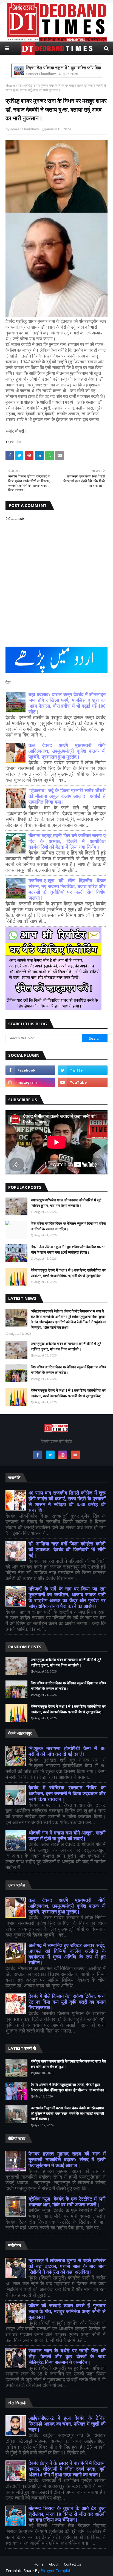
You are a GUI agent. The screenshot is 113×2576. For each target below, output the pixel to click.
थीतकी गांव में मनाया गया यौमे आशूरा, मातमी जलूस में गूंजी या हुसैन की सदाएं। (67, 1836)
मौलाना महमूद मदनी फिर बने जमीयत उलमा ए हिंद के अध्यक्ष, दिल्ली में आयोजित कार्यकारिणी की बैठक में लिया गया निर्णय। (67, 841)
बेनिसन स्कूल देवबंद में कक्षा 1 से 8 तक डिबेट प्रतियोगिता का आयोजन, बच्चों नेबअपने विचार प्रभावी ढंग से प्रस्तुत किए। (68, 1273)
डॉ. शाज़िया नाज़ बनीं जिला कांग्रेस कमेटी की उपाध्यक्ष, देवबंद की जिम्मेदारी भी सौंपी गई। (67, 1550)
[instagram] (30, 1082)
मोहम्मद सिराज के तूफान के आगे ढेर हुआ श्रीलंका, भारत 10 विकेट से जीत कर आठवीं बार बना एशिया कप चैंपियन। (67, 2514)
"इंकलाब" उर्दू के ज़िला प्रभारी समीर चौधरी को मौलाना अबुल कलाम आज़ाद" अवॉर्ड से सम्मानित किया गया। (67, 796)
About (54, 2564)
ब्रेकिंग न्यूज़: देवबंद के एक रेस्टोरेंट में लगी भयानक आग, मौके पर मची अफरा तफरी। (67, 2202)
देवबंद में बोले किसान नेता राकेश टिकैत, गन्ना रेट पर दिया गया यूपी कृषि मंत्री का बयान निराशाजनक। (67, 2002)
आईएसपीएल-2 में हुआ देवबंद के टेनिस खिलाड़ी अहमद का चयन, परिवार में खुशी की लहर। (67, 2424)
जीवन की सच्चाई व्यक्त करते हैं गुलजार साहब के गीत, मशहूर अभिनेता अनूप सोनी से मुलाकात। (67, 2311)
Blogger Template (57, 2571)
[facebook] (30, 1070)
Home (10, 85)
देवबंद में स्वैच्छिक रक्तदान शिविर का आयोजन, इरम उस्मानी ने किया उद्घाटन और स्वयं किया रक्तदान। (67, 1794)
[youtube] (83, 1082)
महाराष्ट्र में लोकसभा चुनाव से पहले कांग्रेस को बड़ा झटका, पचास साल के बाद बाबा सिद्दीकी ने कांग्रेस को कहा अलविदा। (67, 2266)
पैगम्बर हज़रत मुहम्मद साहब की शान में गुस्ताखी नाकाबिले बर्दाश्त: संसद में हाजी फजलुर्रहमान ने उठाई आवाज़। (67, 2160)
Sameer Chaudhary (24, 129)
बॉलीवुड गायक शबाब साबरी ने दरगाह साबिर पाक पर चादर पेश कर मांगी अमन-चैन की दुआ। (68, 2064)
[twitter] (83, 1070)
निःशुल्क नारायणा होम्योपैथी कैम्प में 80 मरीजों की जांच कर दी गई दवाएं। (67, 1751)
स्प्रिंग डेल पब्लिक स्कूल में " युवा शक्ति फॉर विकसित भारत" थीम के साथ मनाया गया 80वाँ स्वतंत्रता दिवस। (68, 1249)
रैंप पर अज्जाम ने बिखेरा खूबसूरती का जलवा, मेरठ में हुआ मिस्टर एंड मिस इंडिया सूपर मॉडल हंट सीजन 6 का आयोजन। (68, 2087)
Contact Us (72, 2564)
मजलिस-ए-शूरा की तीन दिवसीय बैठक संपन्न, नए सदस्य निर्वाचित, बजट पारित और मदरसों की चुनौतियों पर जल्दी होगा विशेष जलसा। (67, 889)
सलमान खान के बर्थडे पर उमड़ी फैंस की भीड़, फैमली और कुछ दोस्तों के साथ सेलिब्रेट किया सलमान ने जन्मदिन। (67, 2357)
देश (20, 85)
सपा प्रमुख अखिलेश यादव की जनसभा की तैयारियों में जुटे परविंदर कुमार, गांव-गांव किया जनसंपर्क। (66, 1203)
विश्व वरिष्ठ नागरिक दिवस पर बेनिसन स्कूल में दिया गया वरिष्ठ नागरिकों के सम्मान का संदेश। (68, 1226)
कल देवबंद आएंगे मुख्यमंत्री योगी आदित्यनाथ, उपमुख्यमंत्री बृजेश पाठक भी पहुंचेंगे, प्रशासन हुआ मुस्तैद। (67, 751)
